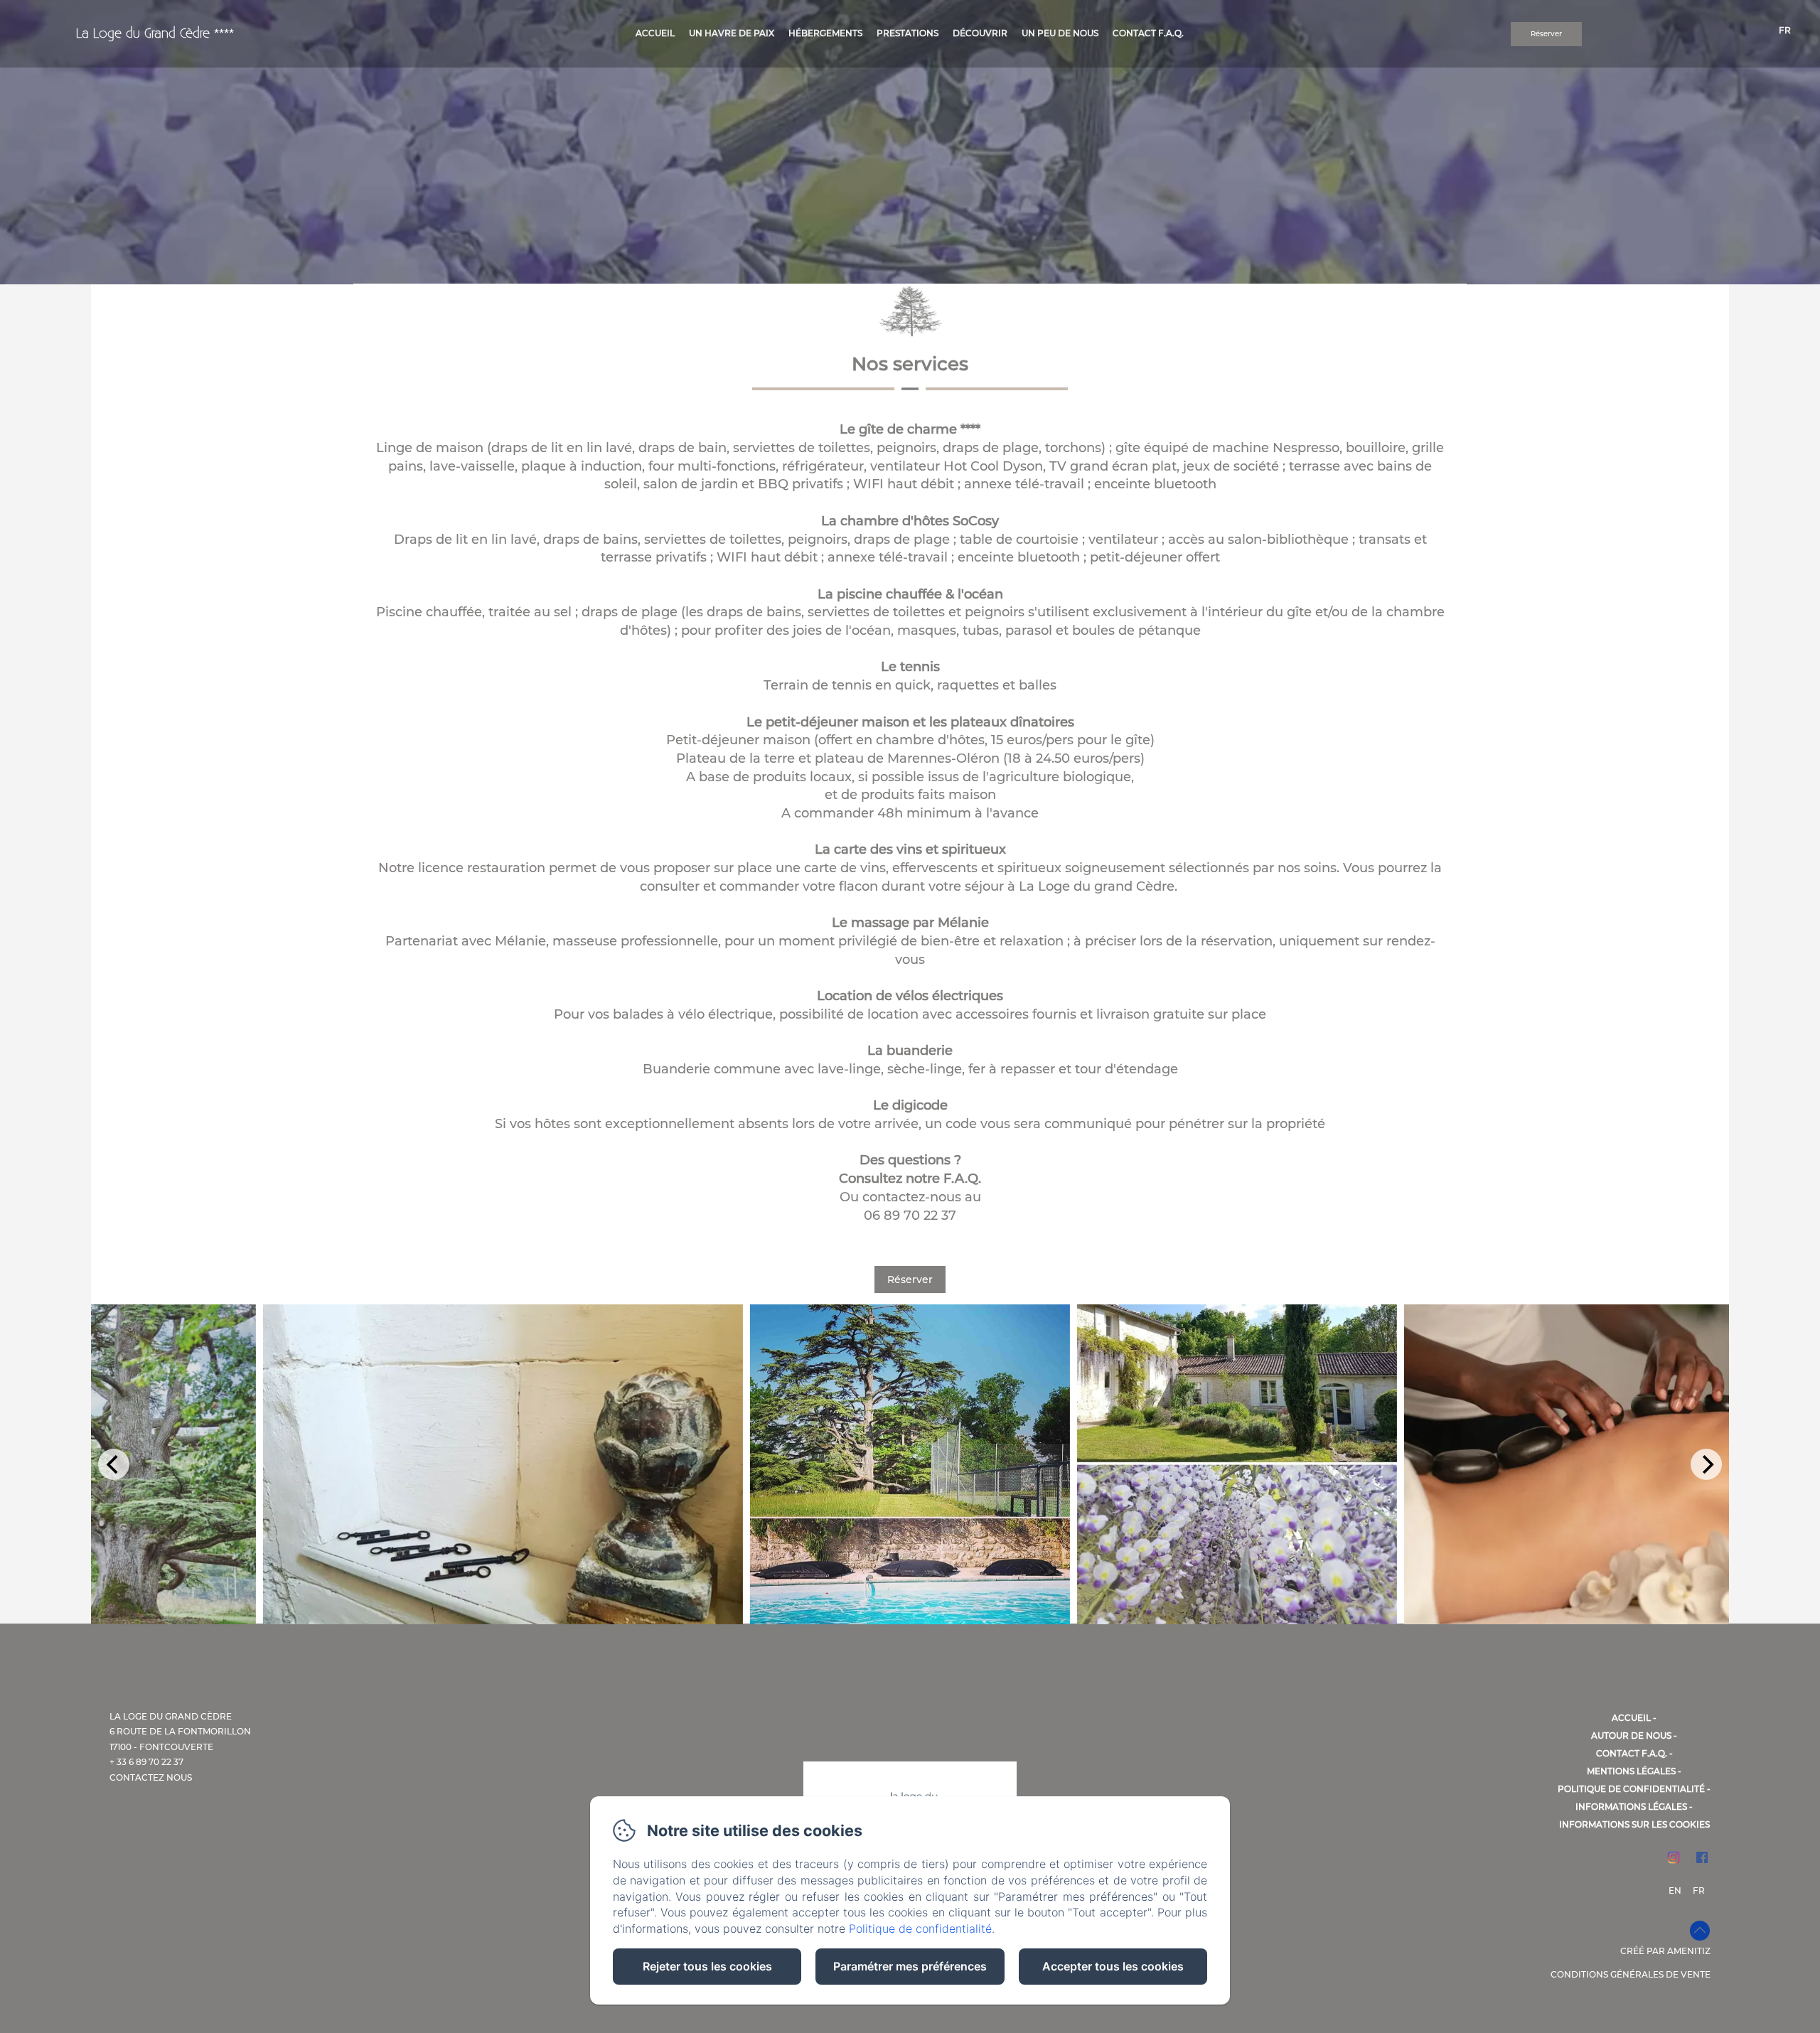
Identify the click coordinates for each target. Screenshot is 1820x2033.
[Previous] (114, 1464)
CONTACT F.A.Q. (1148, 33)
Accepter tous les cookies (1113, 1966)
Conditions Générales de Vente (1631, 1974)
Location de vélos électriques (910, 996)
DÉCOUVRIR (980, 33)
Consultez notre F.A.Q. (910, 1179)
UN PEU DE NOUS (1060, 33)
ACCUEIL (655, 33)
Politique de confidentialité (1631, 1789)
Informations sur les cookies (1634, 1824)
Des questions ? (910, 1160)
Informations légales (1631, 1807)
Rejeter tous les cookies (707, 1966)
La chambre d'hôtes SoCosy (910, 521)
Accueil (1631, 1718)
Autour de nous (1631, 1736)
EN (1675, 1890)
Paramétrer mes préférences (910, 1966)
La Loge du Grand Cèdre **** (155, 34)
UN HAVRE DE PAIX (732, 33)
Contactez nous (151, 1777)
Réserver (1546, 34)
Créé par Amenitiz (1665, 1951)
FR (1699, 1890)
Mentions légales (1631, 1771)
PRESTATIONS (908, 33)
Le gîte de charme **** (910, 429)
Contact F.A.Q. (1632, 1753)
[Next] (1706, 1464)
